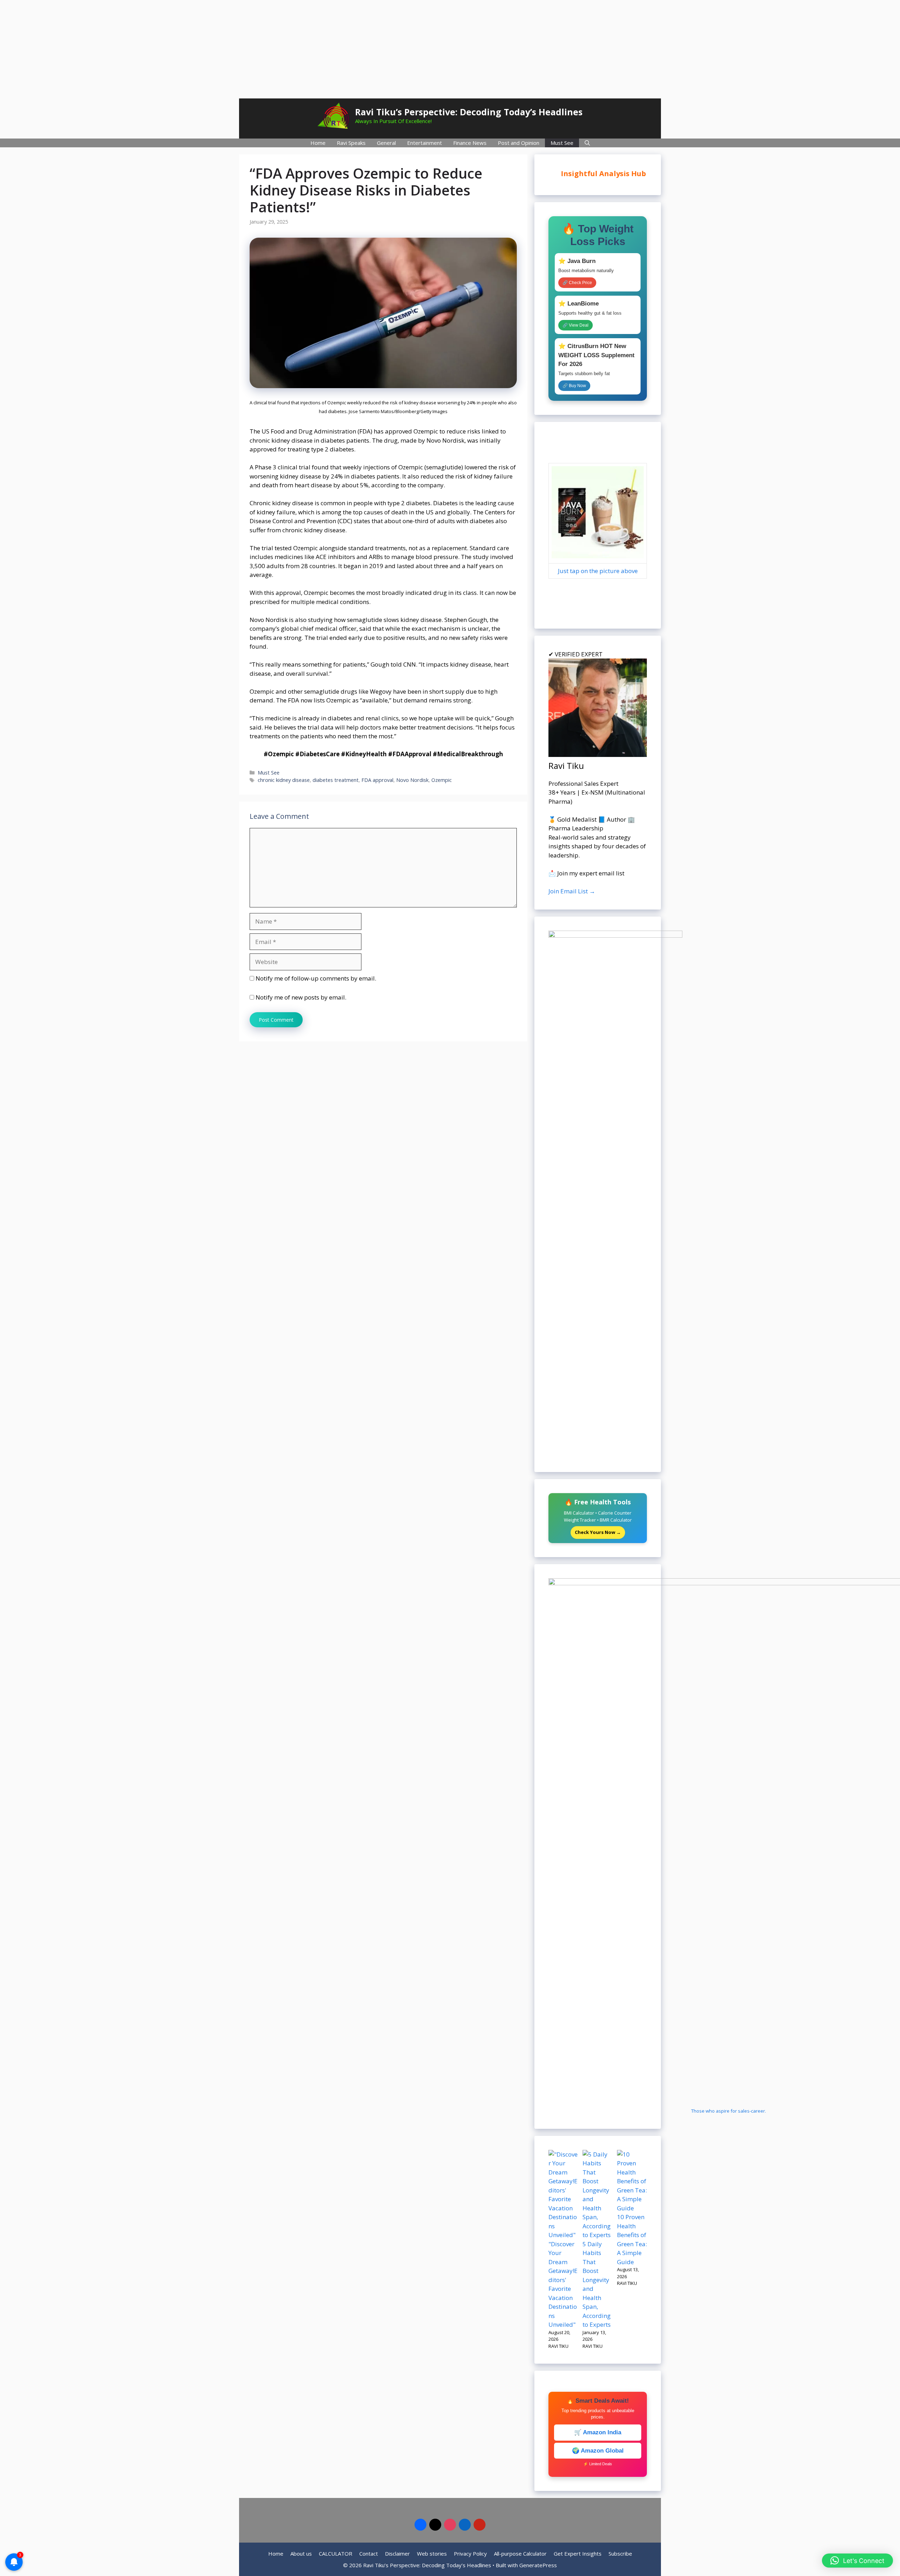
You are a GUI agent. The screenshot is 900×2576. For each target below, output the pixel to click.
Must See (562, 143)
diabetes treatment (336, 780)
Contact (369, 2553)
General (386, 143)
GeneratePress (538, 2565)
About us (301, 2553)
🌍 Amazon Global (598, 2451)
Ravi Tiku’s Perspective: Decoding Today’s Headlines (469, 112)
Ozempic (442, 780)
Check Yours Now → (598, 1532)
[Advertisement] (450, 49)
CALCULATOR (336, 2553)
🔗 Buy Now (574, 386)
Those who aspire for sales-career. (729, 2111)
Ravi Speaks (351, 143)
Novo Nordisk (412, 780)
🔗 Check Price (577, 283)
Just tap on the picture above (598, 571)
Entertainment (425, 143)
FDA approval (377, 780)
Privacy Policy (470, 2553)
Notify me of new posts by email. (301, 997)
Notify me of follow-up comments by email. (316, 978)
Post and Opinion (519, 143)
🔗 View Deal (576, 325)
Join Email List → (572, 891)
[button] (857, 2561)
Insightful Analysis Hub (597, 174)
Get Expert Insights (578, 2553)
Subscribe (620, 2553)
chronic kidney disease (284, 780)
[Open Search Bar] (587, 143)
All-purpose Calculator (520, 2553)
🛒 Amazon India (598, 2432)
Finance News (470, 143)
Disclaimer (397, 2553)
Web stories (432, 2553)
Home (318, 143)
